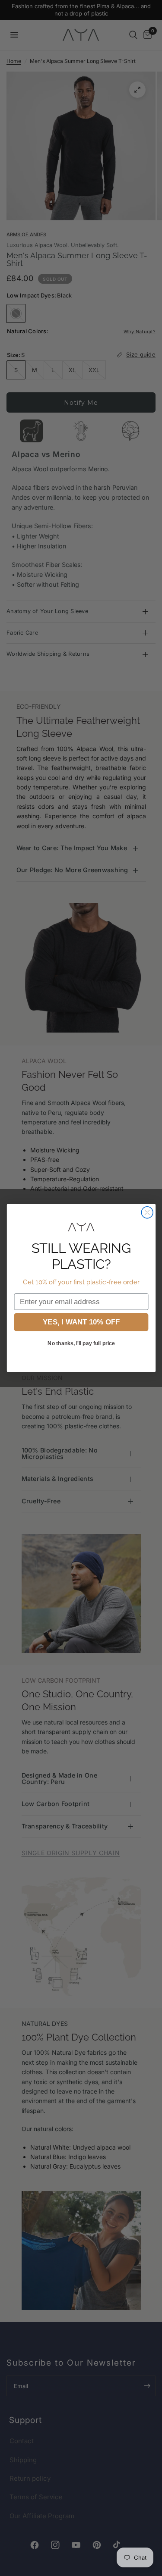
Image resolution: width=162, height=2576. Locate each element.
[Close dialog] (147, 1213)
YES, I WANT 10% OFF (81, 1322)
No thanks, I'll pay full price (81, 1343)
